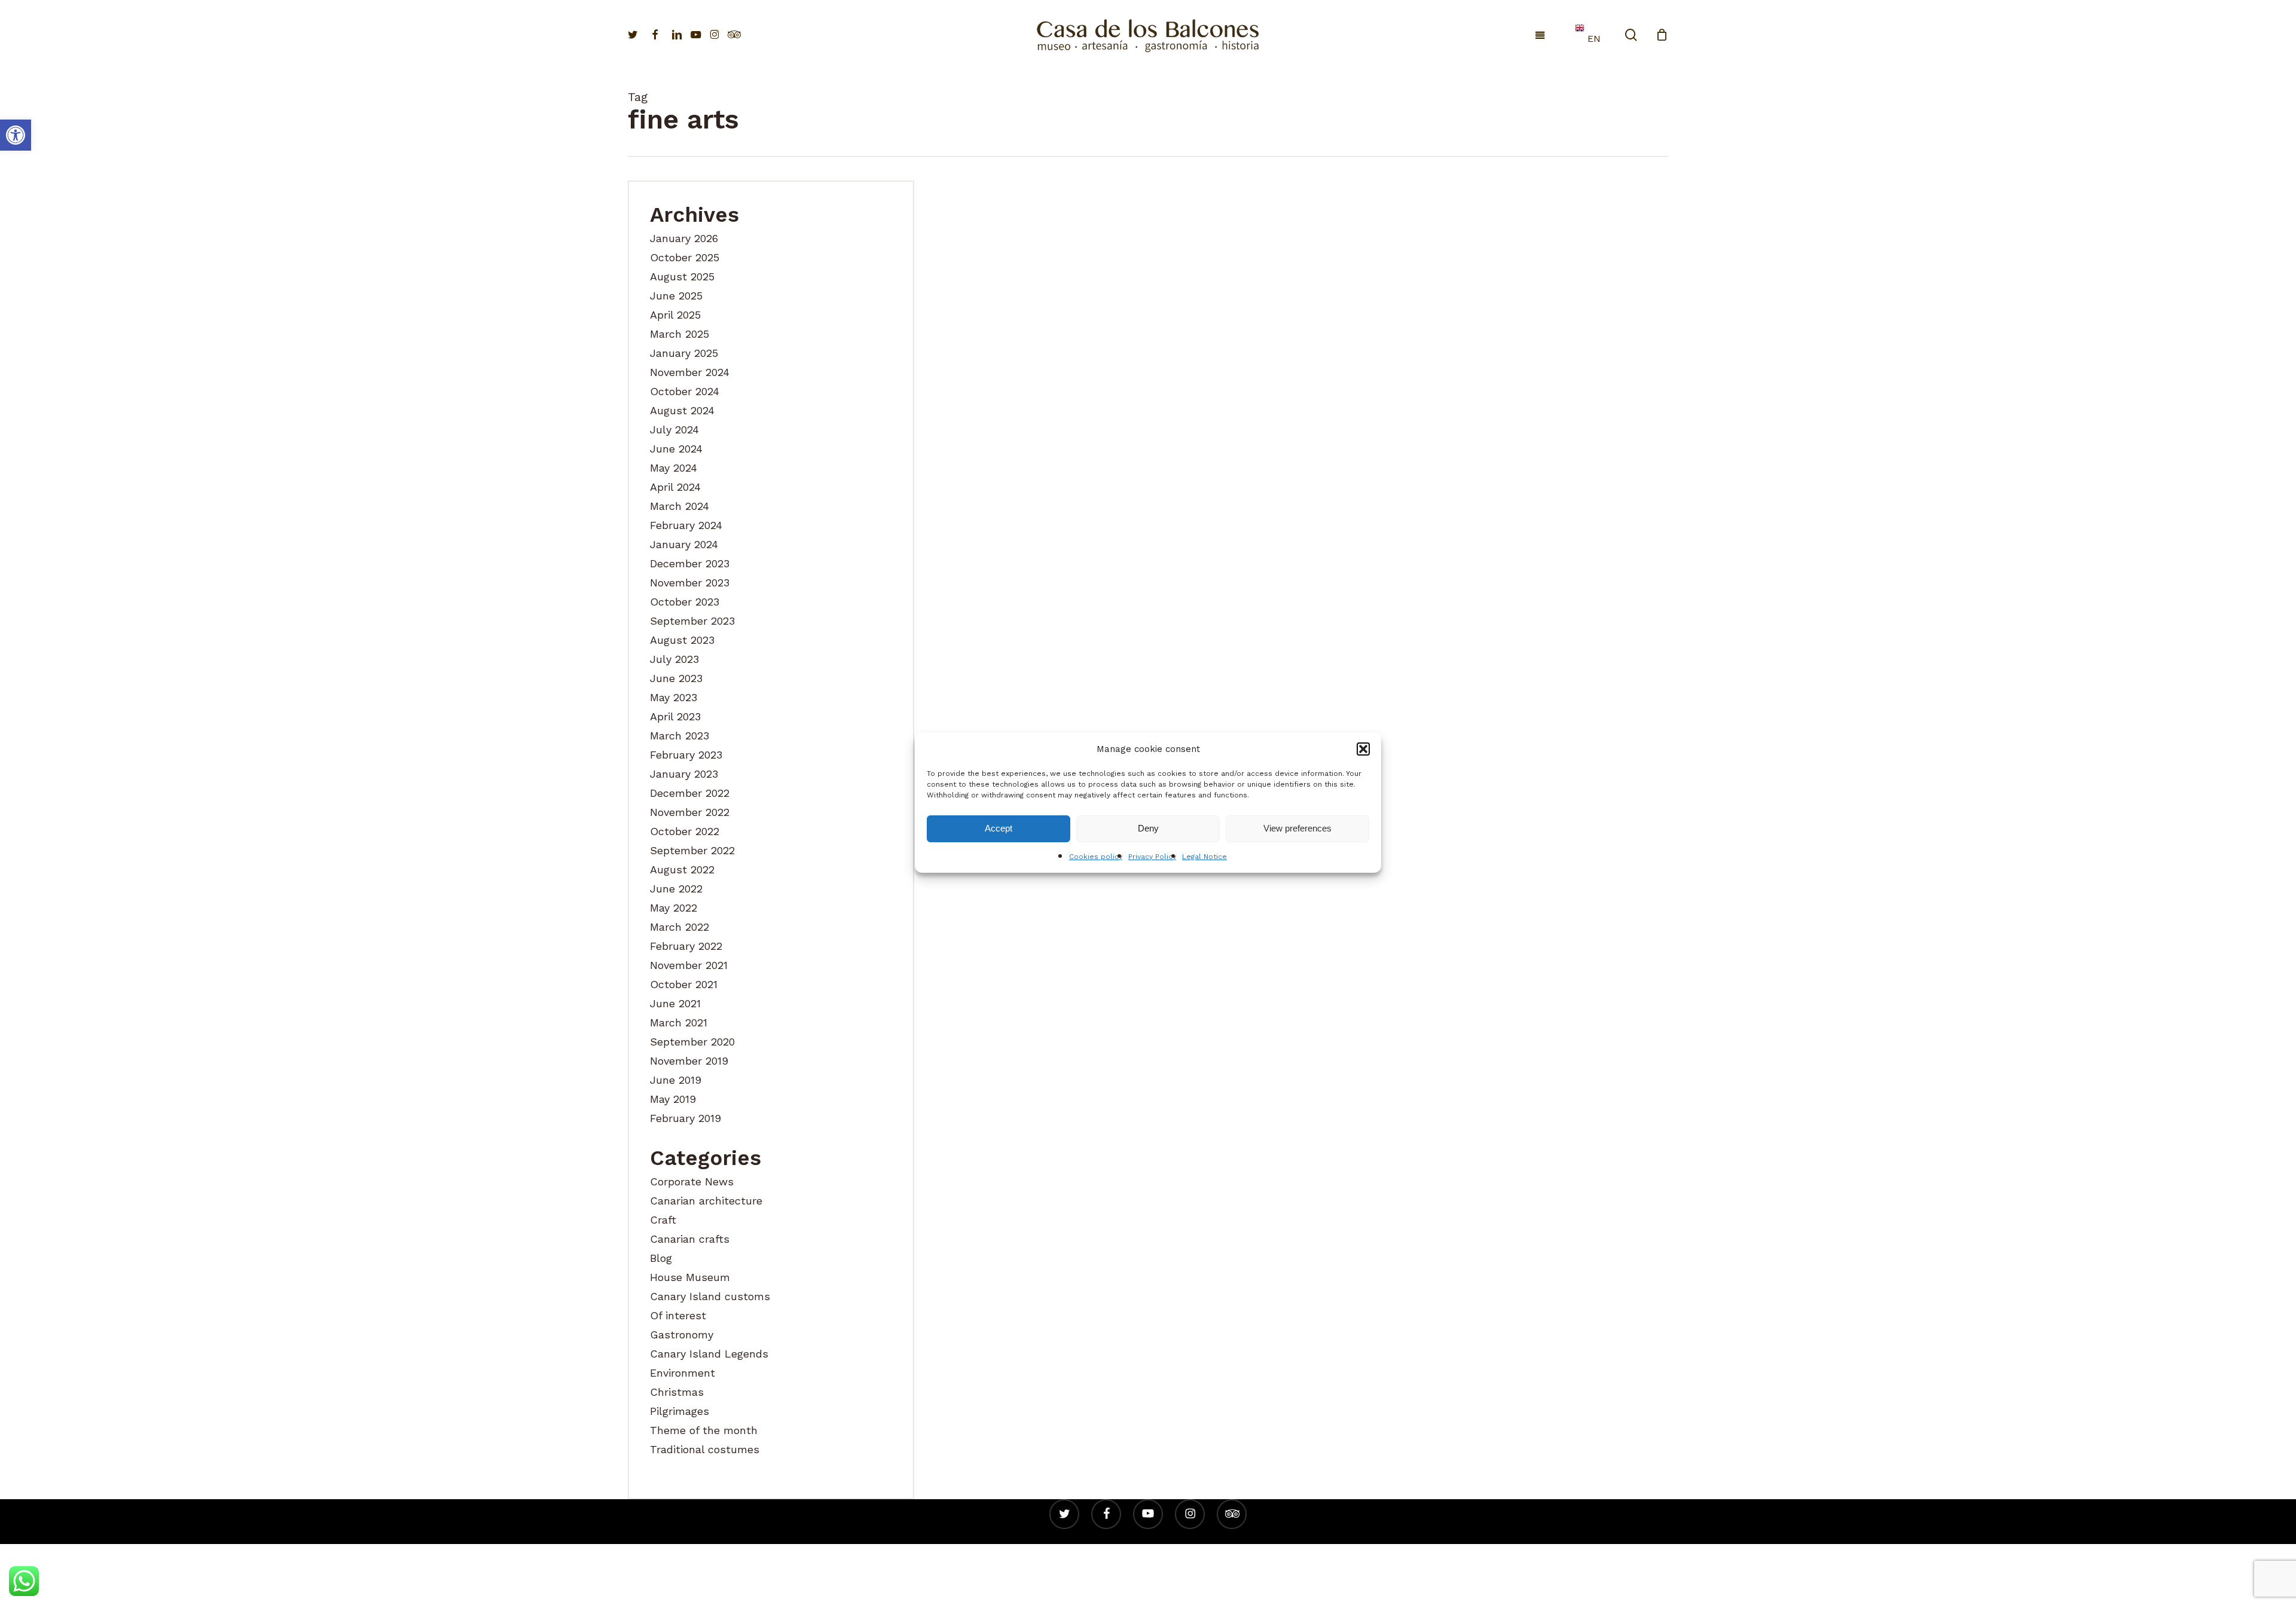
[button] (1363, 749)
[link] (16, 135)
